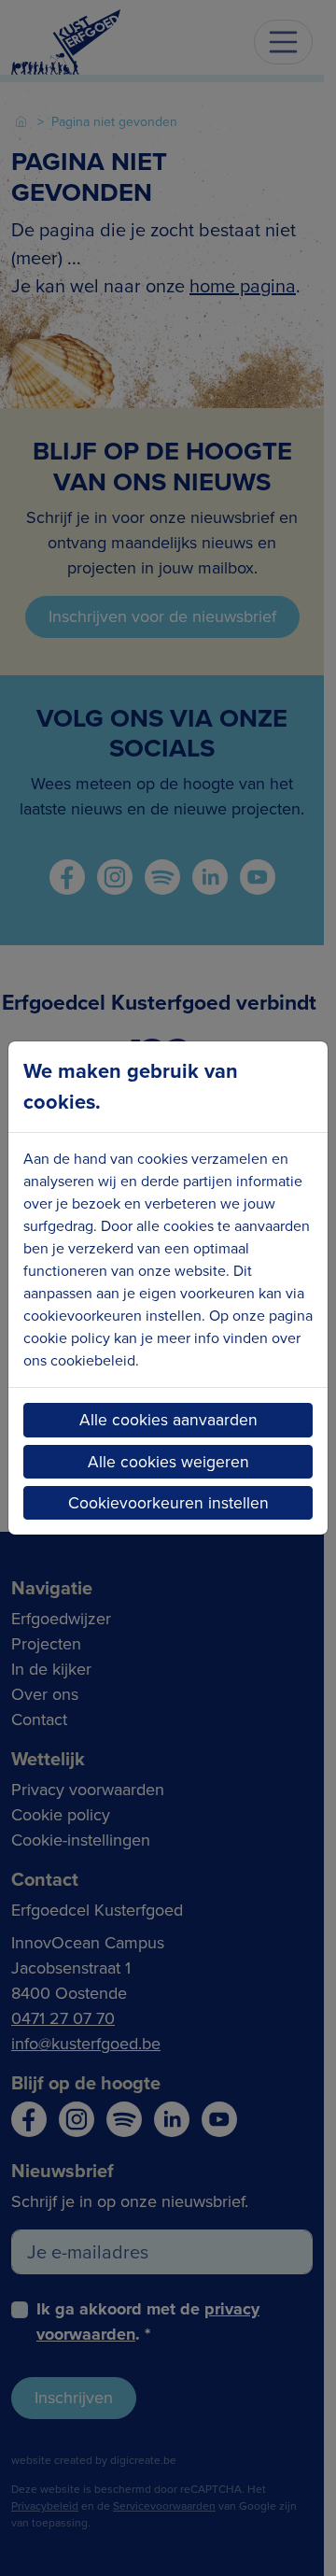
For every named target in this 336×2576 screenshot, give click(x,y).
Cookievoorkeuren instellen (168, 1503)
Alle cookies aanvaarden (168, 1420)
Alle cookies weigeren (168, 1462)
